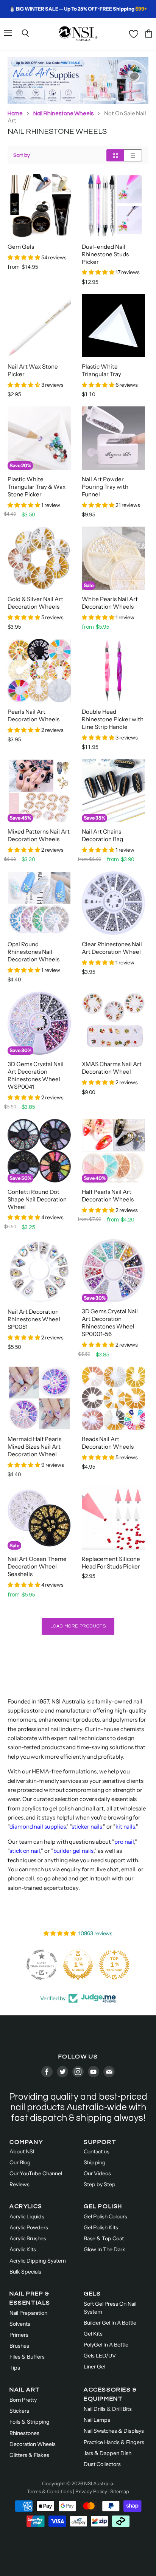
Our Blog (20, 2162)
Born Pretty (23, 2400)
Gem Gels (21, 247)
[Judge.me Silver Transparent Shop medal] (42, 1965)
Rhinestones (24, 2433)
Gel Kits (93, 2334)
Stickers (19, 2411)
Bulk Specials (25, 2272)
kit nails (125, 1827)
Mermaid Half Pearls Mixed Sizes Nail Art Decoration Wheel (34, 1447)
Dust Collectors (102, 2464)
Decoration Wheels (33, 2444)
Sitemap (120, 2491)
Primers (19, 2335)
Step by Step (100, 2184)
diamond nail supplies (38, 1827)
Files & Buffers (27, 2357)
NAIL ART (25, 2390)
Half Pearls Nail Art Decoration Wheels (108, 1196)
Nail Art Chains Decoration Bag (102, 835)
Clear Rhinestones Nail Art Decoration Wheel (112, 948)
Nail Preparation (28, 2313)
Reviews (19, 2184)
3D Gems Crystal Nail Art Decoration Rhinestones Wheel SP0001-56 (110, 1323)
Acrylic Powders (29, 2227)
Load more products (78, 1626)
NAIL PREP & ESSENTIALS (30, 2298)
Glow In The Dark (105, 2249)
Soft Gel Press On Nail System (110, 2308)
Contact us (97, 2151)
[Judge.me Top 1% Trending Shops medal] (114, 1965)
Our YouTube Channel (36, 2173)
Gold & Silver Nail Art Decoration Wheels (35, 603)
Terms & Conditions (49, 2491)
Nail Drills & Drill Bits (108, 2409)
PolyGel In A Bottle (106, 2345)
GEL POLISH (103, 2206)
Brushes (19, 2346)
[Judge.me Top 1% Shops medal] (78, 1965)
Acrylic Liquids (27, 2216)
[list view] (133, 155)
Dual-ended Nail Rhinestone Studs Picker (105, 254)
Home (15, 113)
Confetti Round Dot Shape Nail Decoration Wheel (37, 1199)
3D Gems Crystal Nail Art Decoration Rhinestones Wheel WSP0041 (36, 1075)
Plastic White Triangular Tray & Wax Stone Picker (37, 487)
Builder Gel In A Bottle (110, 2323)
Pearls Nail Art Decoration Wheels (34, 715)
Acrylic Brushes (28, 2238)
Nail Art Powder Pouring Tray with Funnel (105, 487)
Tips (15, 2368)
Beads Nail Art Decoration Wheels (108, 1443)
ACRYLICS (26, 2206)
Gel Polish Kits (101, 2227)
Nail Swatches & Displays (114, 2431)
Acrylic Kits (23, 2249)
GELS (92, 2294)
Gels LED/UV (100, 2356)
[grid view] (115, 155)
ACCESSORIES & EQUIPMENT (110, 2394)
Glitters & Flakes (29, 2455)
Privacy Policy (91, 2491)
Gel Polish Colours (105, 2216)
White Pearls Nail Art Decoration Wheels (110, 603)
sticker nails (87, 1827)
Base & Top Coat (104, 2238)
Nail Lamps (97, 2420)
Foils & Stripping (30, 2422)
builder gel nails (74, 1851)
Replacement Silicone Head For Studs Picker (111, 1563)
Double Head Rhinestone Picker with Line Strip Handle (113, 719)
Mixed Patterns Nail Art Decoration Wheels (39, 835)
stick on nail (25, 1851)
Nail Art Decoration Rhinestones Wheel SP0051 (34, 1319)
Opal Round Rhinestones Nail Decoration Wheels (34, 952)
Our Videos (97, 2173)
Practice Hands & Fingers (114, 2442)
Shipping (95, 2162)
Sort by (22, 155)
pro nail (124, 1842)
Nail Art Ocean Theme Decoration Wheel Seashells (37, 1566)
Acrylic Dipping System (38, 2261)
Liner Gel (94, 2367)
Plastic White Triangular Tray (101, 370)
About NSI (22, 2151)
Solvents (20, 2324)
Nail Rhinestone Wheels (63, 113)
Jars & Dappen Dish (108, 2453)
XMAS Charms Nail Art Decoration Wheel (112, 1068)
